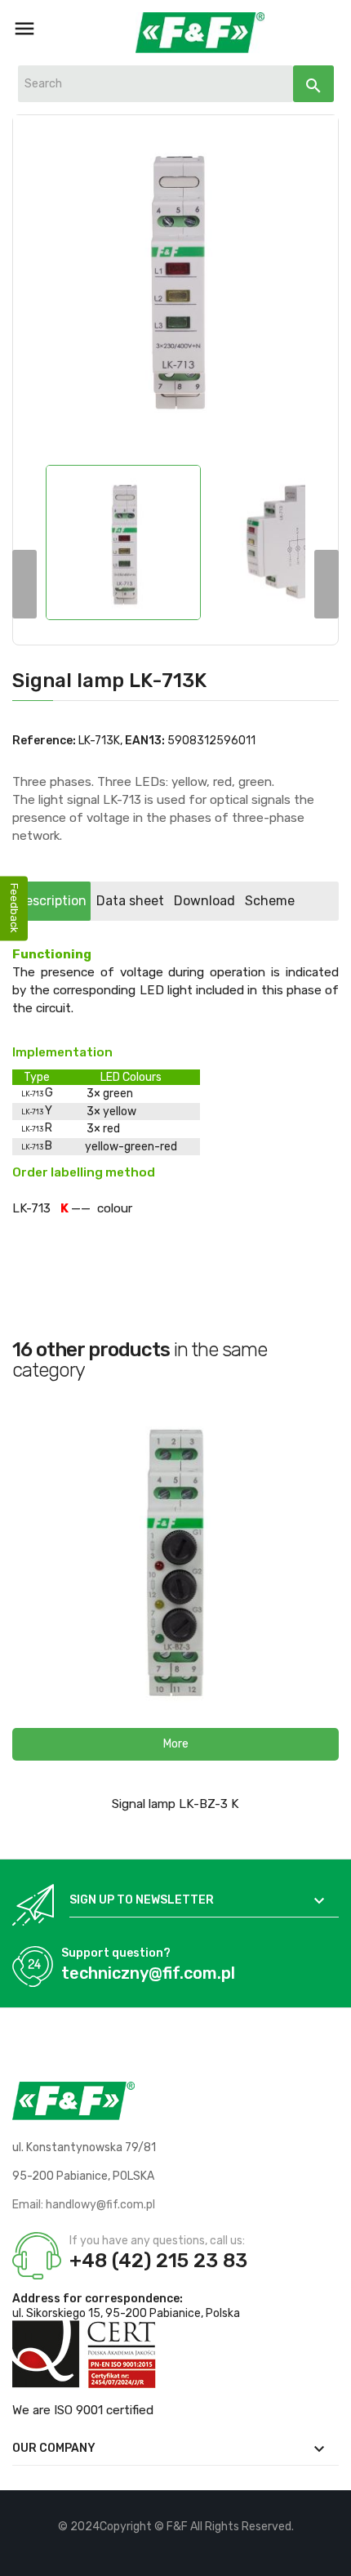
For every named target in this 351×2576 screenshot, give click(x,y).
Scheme (270, 901)
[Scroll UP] (331, 2556)
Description (51, 901)
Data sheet (130, 901)
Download (204, 901)
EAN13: (145, 741)
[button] (175, 1744)
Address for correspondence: (98, 2299)
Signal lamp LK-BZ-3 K (175, 1804)
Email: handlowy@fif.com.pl (84, 2205)
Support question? (116, 1953)
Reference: (44, 741)
